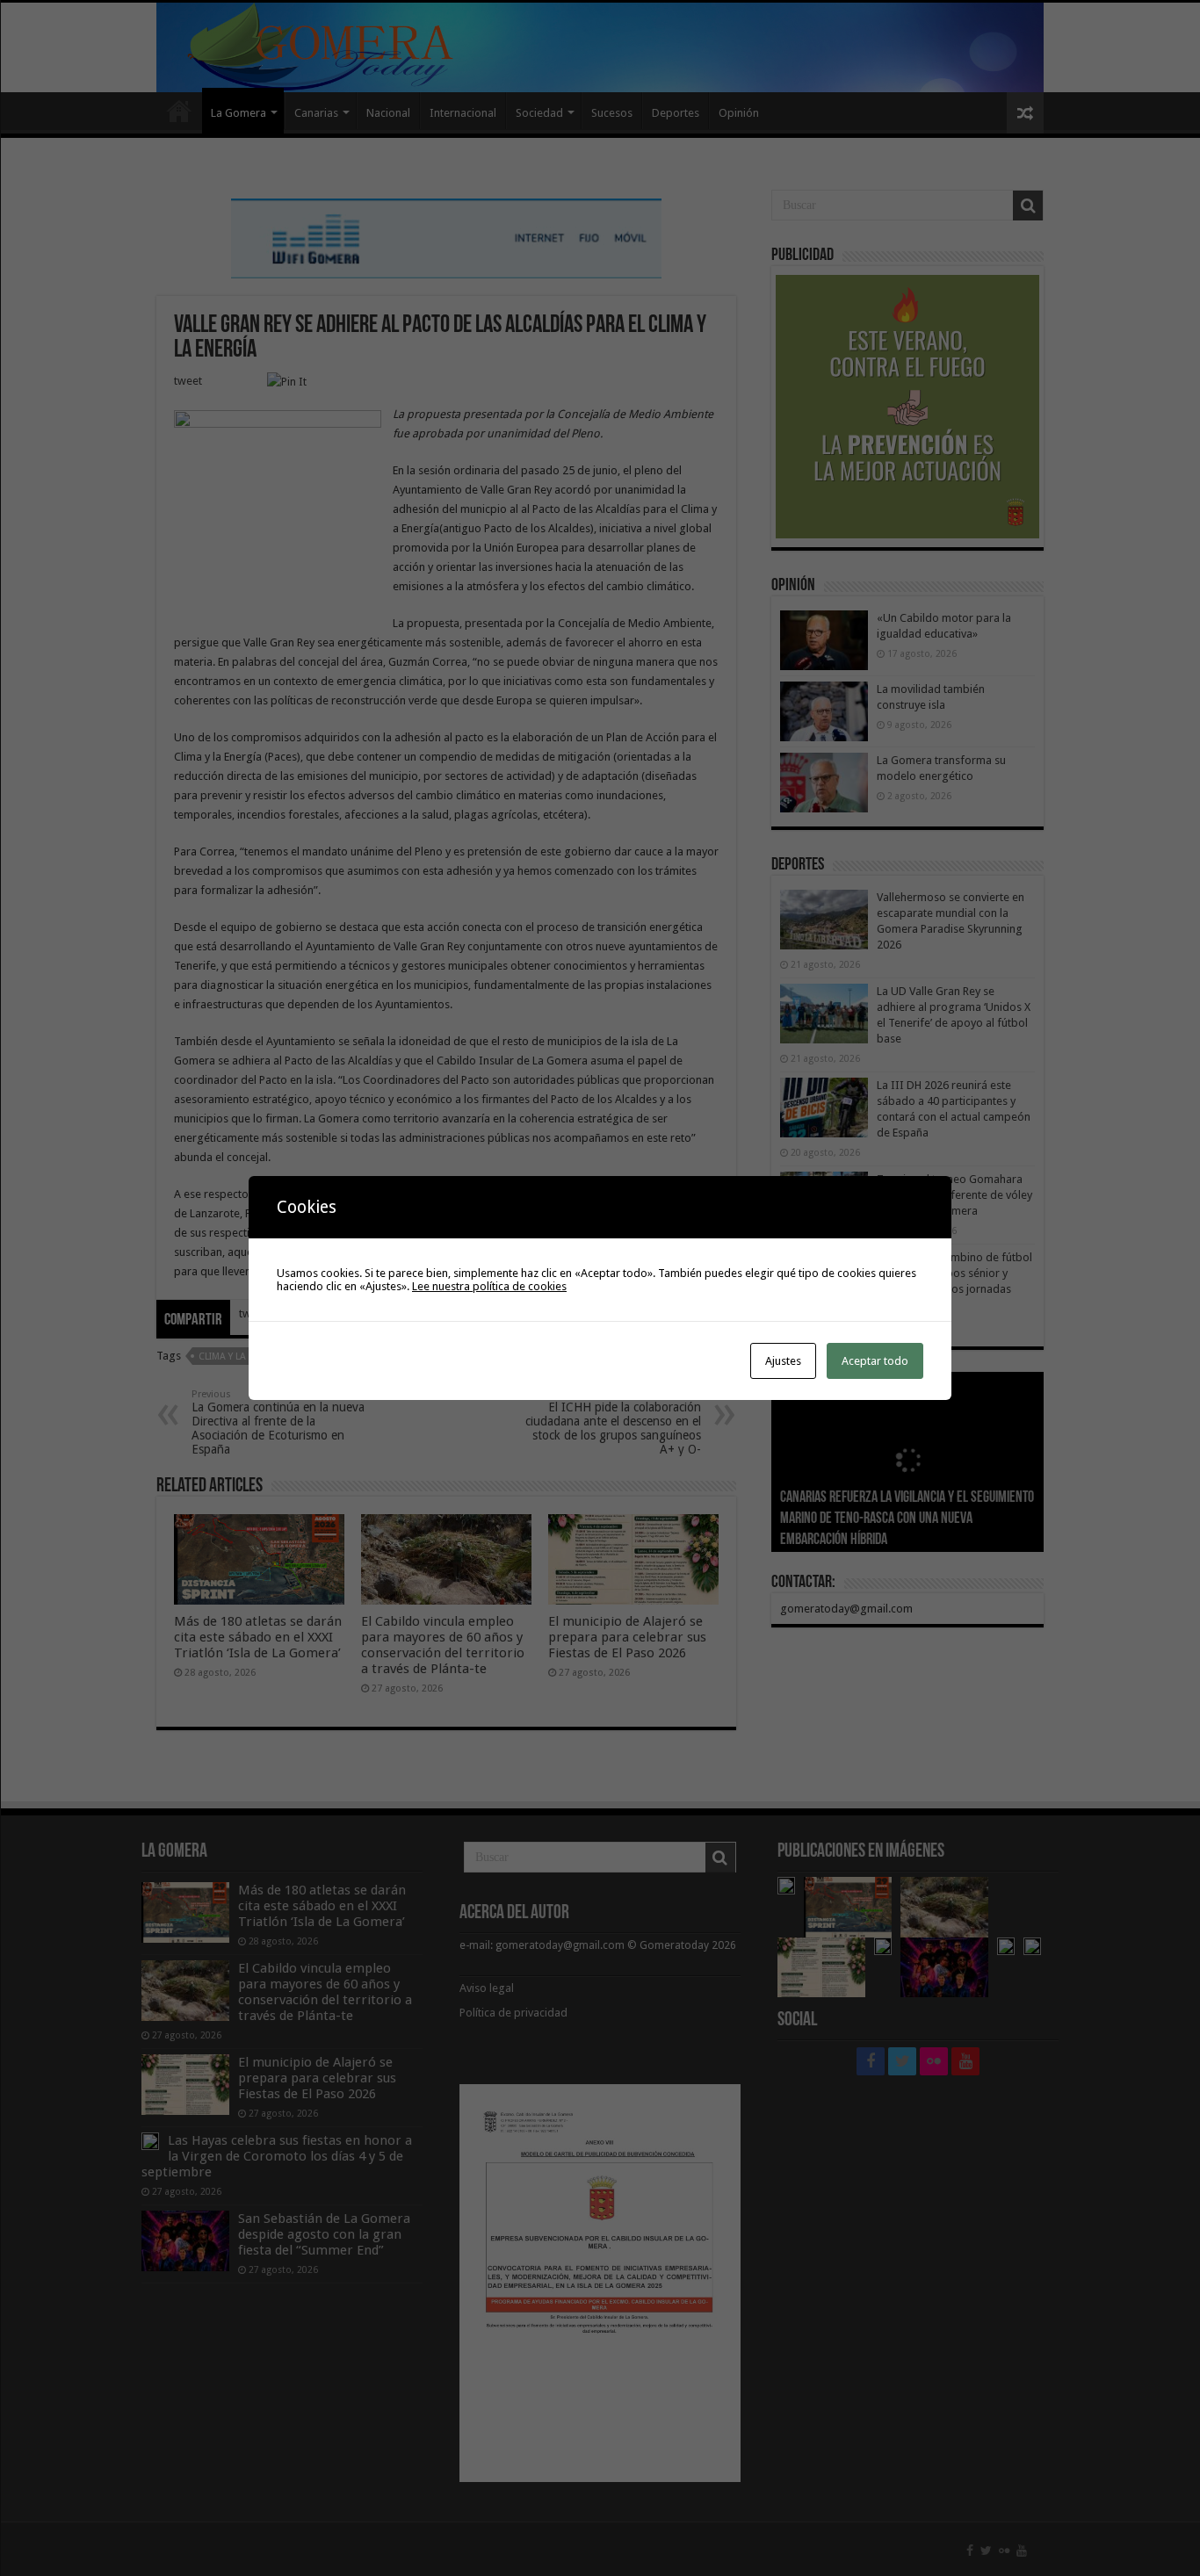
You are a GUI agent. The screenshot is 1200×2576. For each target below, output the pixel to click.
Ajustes (783, 1361)
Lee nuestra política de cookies (489, 1286)
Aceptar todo (875, 1361)
